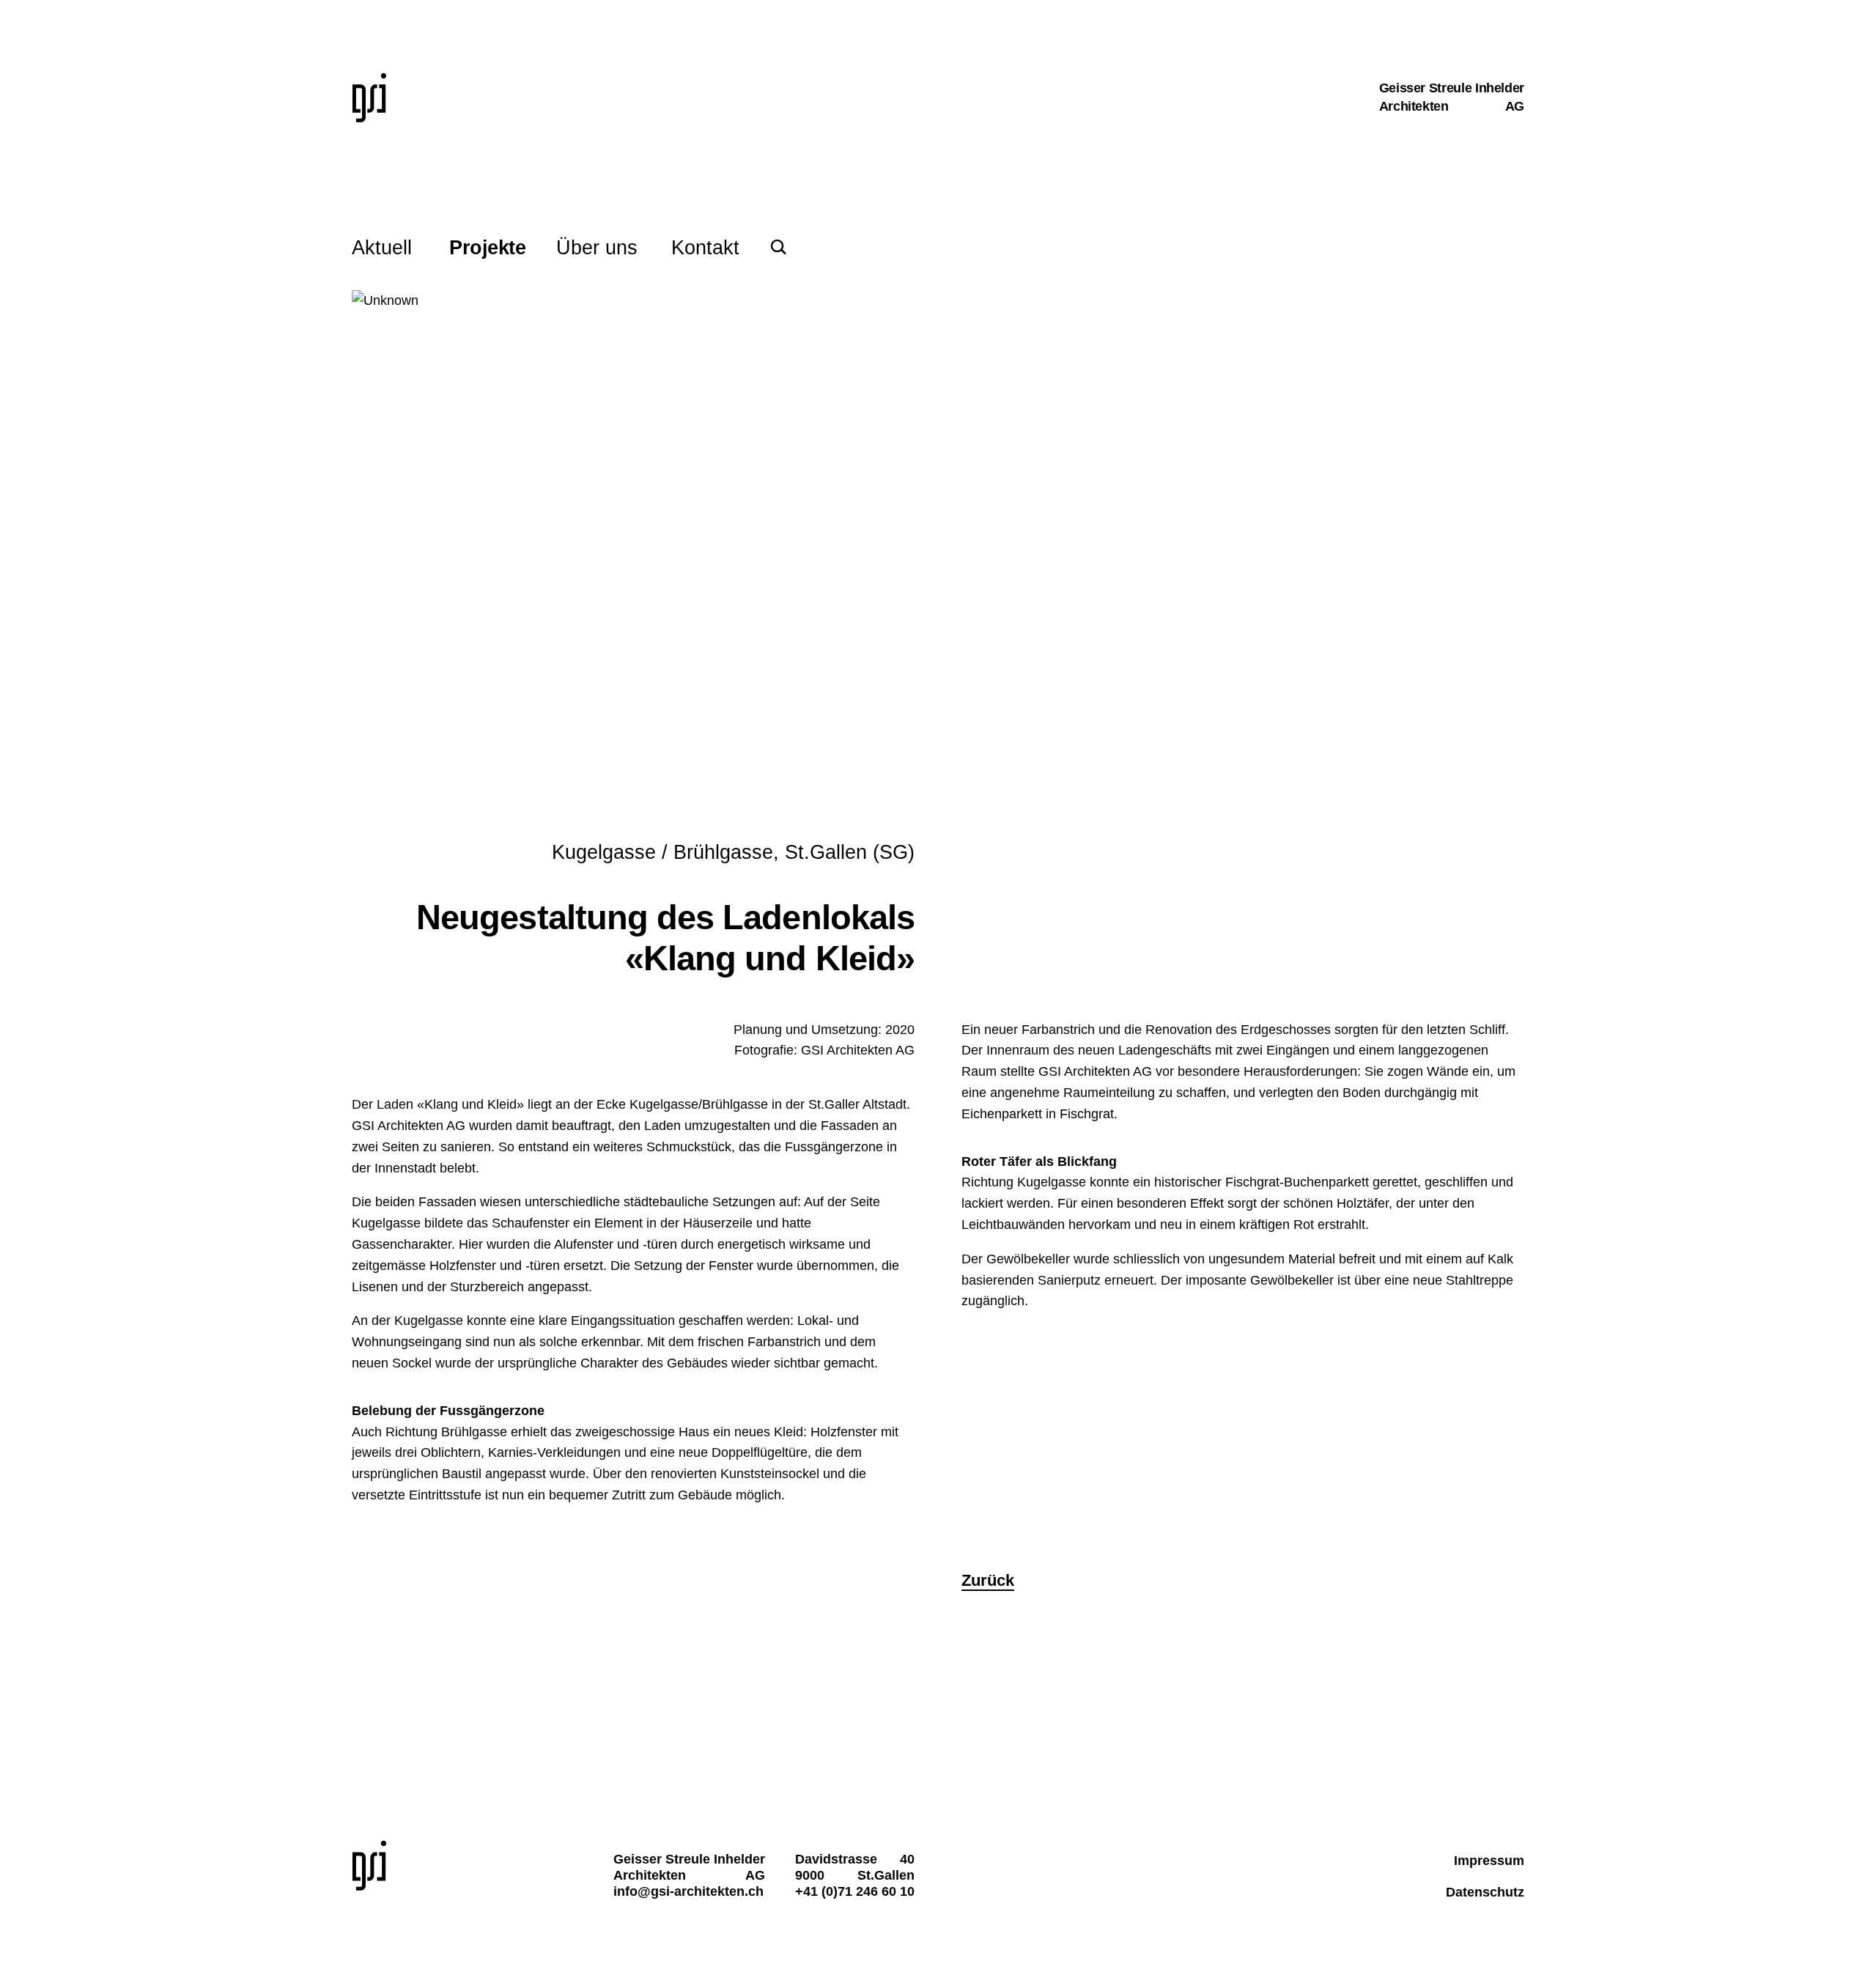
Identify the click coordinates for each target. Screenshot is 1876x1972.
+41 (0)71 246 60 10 (855, 1891)
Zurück (988, 1580)
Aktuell (382, 248)
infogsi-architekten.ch (688, 1891)
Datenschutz (1485, 1892)
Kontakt (705, 248)
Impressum (1489, 1861)
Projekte (487, 248)
